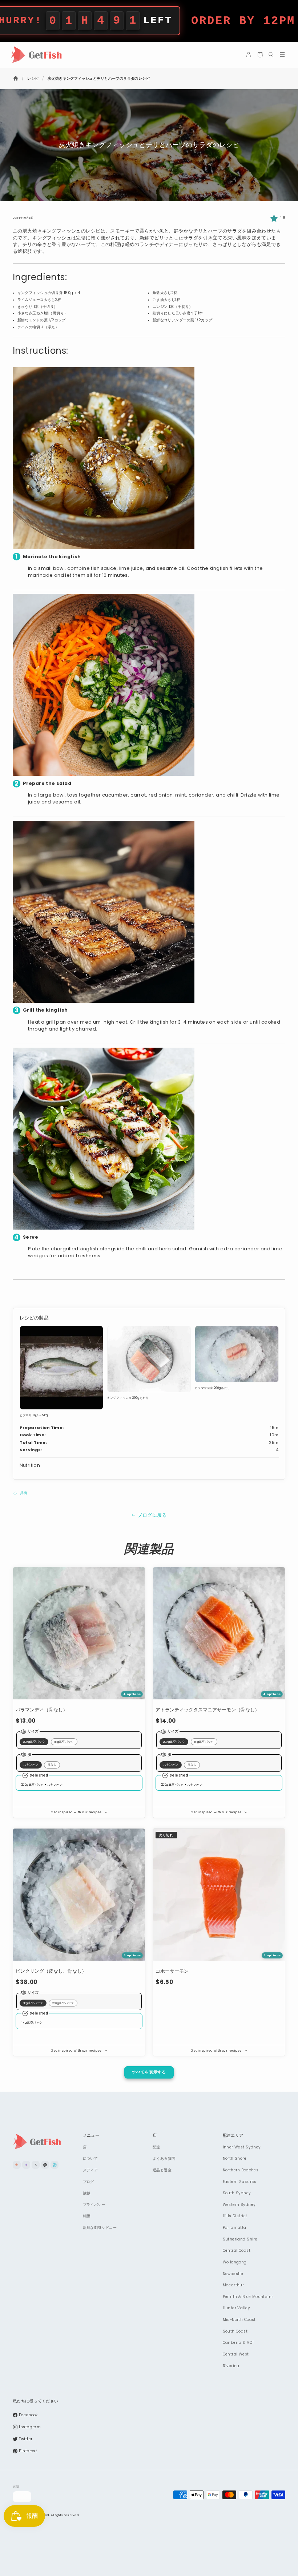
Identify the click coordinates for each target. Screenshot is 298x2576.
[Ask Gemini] (26, 2165)
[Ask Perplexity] (55, 2165)
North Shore (235, 2158)
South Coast (235, 2331)
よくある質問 (164, 2158)
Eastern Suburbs (240, 2182)
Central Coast (237, 2250)
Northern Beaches (241, 2170)
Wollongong (235, 2262)
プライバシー (94, 2205)
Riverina (231, 2366)
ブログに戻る (152, 1515)
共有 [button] (24, 1493)
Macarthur (233, 2285)
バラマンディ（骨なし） (42, 1710)
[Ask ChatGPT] (45, 2165)
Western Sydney (239, 2205)
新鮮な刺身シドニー (100, 2228)
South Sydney (237, 2193)
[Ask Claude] (17, 2165)
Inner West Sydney (242, 2147)
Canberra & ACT (239, 2343)
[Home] (16, 78)
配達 (156, 2147)
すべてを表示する (149, 2072)
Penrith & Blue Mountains (248, 2297)
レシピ (33, 78)
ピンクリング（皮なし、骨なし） (51, 1971)
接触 (87, 2193)
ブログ (88, 2182)
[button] (260, 55)
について (90, 2158)
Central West (236, 2354)
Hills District (235, 2216)
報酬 (87, 2216)
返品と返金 (162, 2170)
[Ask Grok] (36, 2165)
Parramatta (235, 2228)
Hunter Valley (236, 2308)
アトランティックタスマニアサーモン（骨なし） (208, 1710)
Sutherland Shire (240, 2239)
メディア (90, 2170)
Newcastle (233, 2274)
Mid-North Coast (239, 2320)
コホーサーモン (172, 1971)
